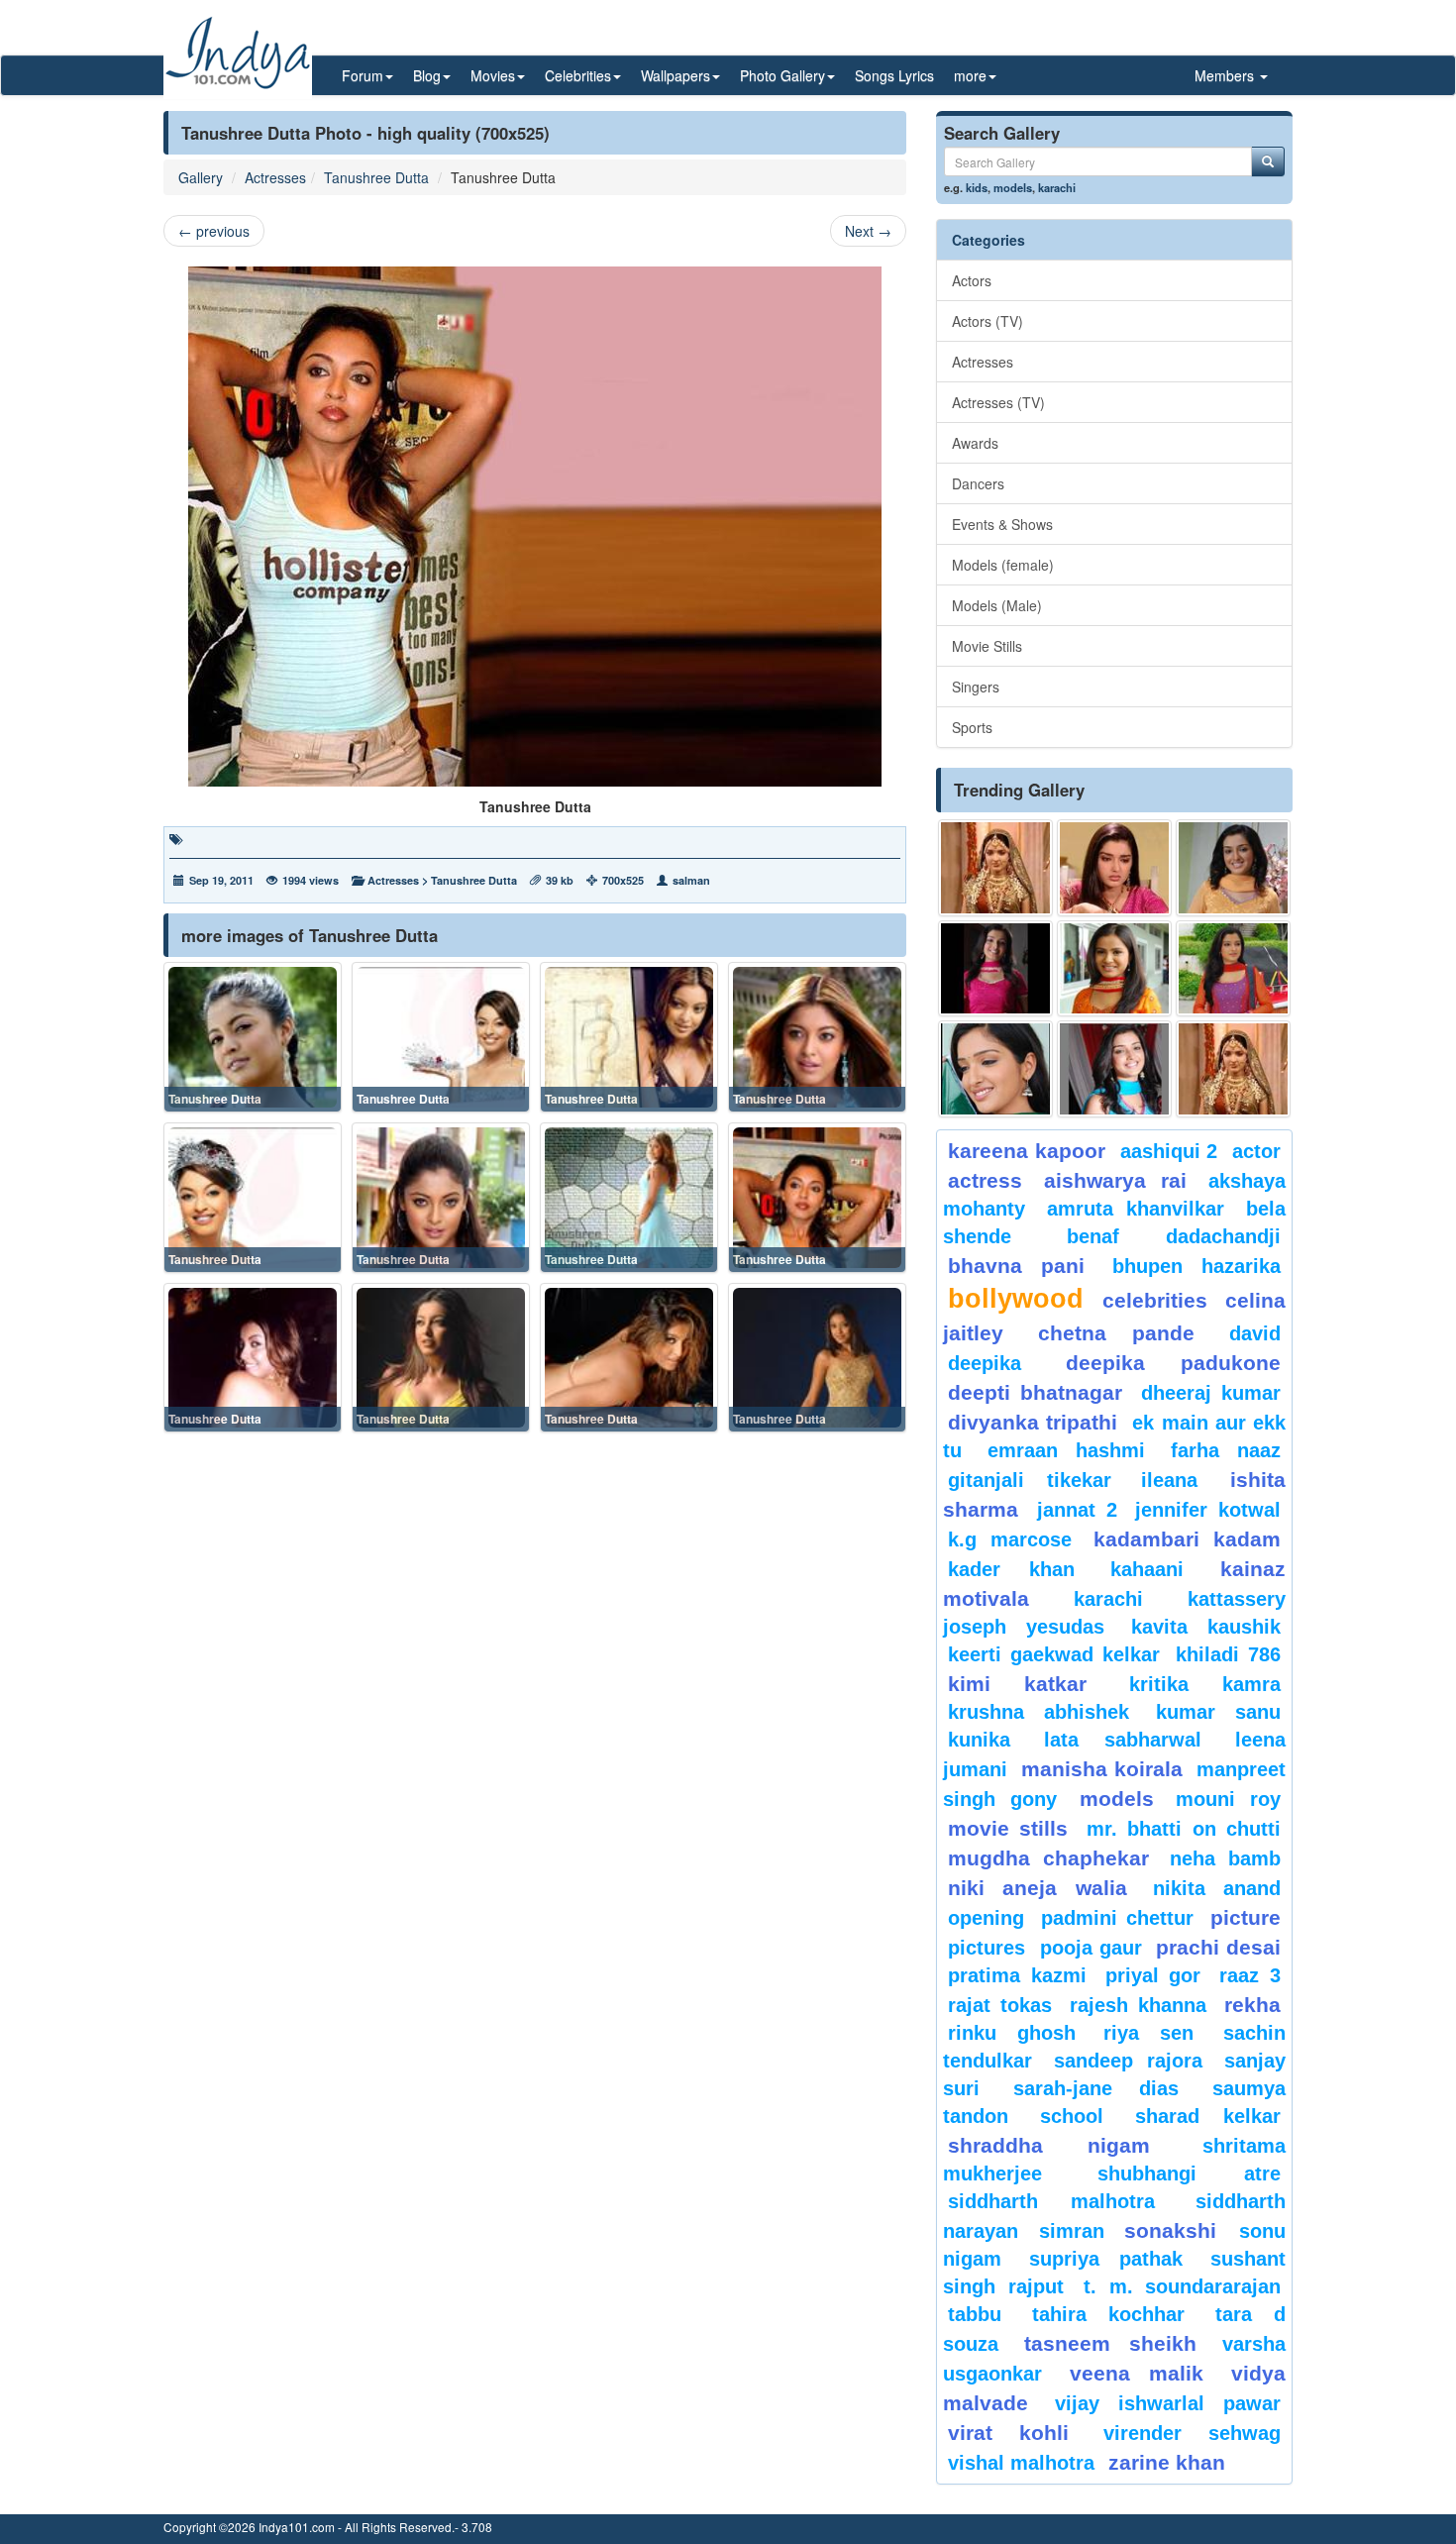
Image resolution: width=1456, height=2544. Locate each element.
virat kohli (1008, 2433)
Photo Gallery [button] (782, 75)
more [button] (970, 75)
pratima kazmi (1017, 1975)
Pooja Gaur (1091, 1948)
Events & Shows (1002, 524)
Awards (975, 443)
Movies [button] (493, 75)
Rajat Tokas (1000, 2005)
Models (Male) (997, 605)
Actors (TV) (988, 321)
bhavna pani (1016, 1266)
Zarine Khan (1167, 2462)
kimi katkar (1017, 1684)
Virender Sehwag (1192, 2433)
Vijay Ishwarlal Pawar (1168, 2403)
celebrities (1155, 1300)
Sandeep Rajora (1128, 2061)
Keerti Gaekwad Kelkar (1054, 1654)
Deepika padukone (1174, 1363)
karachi (1057, 187)
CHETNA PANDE (1117, 1333)
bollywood (1016, 1299)
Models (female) (1003, 565)
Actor (1256, 1151)
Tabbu (975, 2314)
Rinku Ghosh (1012, 2033)
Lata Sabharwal (1123, 1740)
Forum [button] (363, 75)
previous (214, 231)
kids (977, 187)
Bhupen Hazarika (1196, 1266)
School (1072, 2116)
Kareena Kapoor (1027, 1151)
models (1013, 187)
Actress (985, 1180)
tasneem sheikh (1110, 2343)
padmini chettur (1117, 1918)
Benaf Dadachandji (1174, 1236)
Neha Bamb (1225, 1858)
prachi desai (1218, 1947)
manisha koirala (1101, 1769)
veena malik (1137, 2373)
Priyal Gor (1153, 1975)
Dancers (978, 483)
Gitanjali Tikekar (1030, 1480)
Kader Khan (1011, 1569)
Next (868, 231)
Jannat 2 (1077, 1510)
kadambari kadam (1187, 1539)
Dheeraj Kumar (1211, 1393)
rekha (1252, 2005)
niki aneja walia (1038, 1888)
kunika (979, 1740)
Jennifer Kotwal (1208, 1510)
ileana (1181, 1480)
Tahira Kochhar (1109, 2314)
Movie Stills (987, 646)
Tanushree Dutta (376, 177)
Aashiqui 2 (1169, 1151)
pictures (987, 1948)
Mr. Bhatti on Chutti (1184, 1829)
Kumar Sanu (1218, 1712)
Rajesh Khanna (1138, 2005)
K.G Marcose (1010, 1539)
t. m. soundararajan (1182, 2286)
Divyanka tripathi (1033, 1422)
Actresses (275, 177)
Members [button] (1226, 75)
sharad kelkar (1208, 2116)
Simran (1072, 2231)
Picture (1246, 1917)
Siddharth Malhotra (1051, 2201)
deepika (985, 1363)
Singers (976, 687)
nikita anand (1217, 1888)
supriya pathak (1106, 2259)
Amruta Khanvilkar (1136, 1209)
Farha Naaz (1226, 1450)
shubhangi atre (1189, 2173)
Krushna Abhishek (1039, 1712)
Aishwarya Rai (1115, 1180)
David (1255, 1333)
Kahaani (1147, 1569)
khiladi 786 (1228, 1654)
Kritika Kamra (1205, 1684)
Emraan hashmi (1066, 1450)
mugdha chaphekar (1048, 1858)
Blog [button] (427, 75)
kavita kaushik (1206, 1627)
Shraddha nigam (1049, 2145)
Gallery (201, 177)
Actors (972, 280)
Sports (972, 727)
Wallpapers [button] (676, 75)
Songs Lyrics (894, 75)
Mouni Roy (1228, 1799)
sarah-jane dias (1095, 2088)
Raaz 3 (1250, 1975)
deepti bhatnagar (1035, 1392)
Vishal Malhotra (1021, 2463)
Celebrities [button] (578, 75)
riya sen (1158, 2033)
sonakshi (1177, 2230)
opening (986, 1918)
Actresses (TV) (998, 402)
